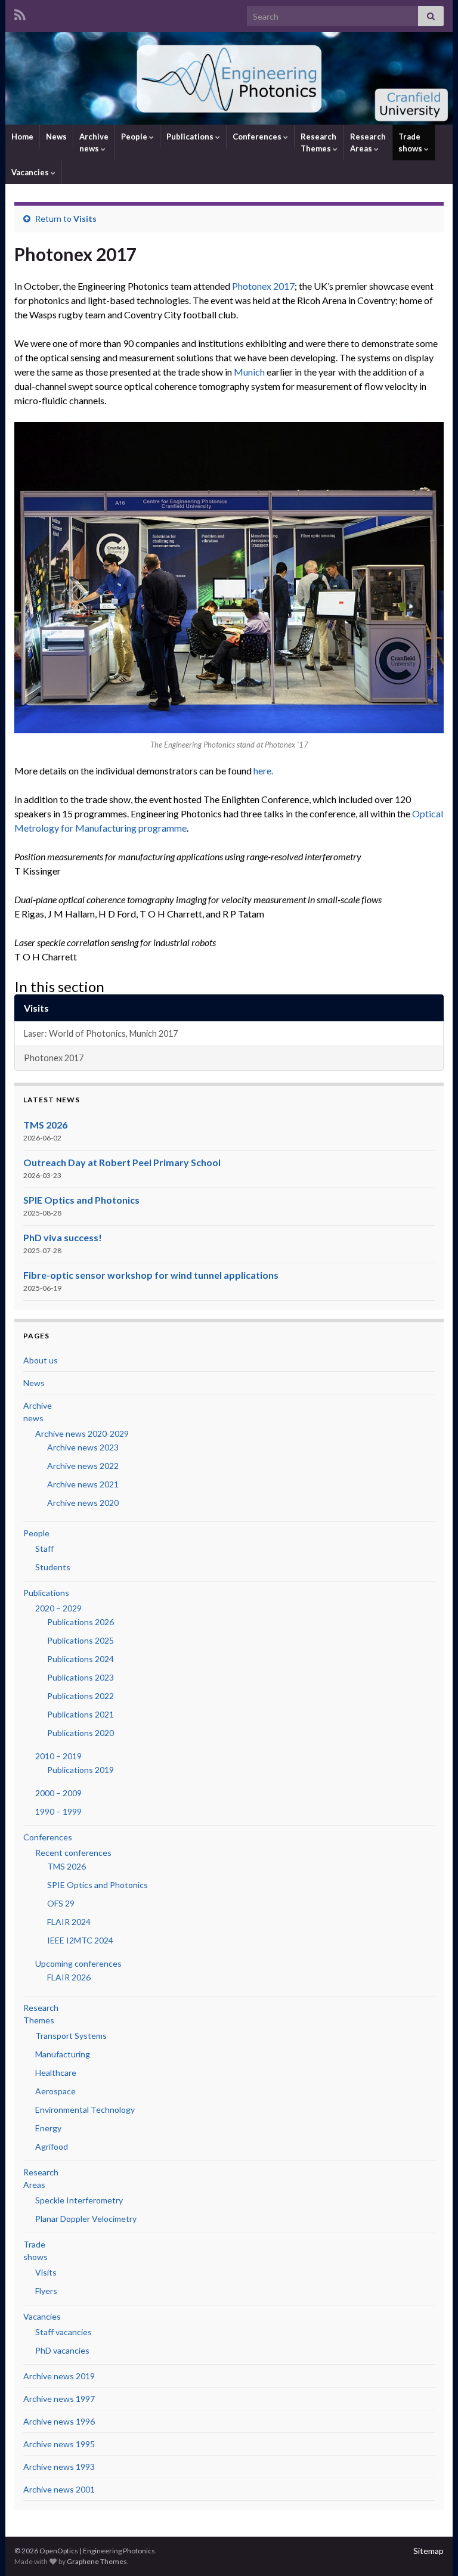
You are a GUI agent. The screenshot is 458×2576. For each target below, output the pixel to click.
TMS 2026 (45, 1125)
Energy (48, 2128)
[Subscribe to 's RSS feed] (20, 13)
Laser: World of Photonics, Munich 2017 (101, 1033)
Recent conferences (73, 1853)
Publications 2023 (81, 1677)
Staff (44, 1549)
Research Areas (368, 142)
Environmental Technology (85, 2110)
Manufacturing (63, 2054)
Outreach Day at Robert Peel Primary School (122, 1162)
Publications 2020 (81, 1733)
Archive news (94, 142)
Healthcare (56, 2073)
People (135, 137)
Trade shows (411, 142)
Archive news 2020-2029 (82, 1433)
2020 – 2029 (58, 1608)
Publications (191, 137)
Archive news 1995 (59, 2444)
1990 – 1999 (58, 1811)
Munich (249, 372)
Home (22, 137)
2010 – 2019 (58, 1756)
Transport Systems (71, 2036)
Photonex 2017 (263, 286)
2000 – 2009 (58, 1793)
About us (41, 1360)
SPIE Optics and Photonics (81, 1200)
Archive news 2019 (59, 2376)
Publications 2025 (81, 1640)
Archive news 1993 (59, 2467)
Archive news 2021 (83, 1484)
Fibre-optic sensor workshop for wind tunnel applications (151, 1275)
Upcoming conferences (78, 1963)
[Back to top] (431, 2549)
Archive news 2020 (83, 1503)
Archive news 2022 (83, 1466)
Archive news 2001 (59, 2489)
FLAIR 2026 (69, 1977)
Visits (85, 218)
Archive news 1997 (59, 2399)
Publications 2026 (81, 1622)
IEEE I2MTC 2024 (80, 1940)
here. (263, 771)
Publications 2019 (81, 1770)
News (56, 137)
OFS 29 (61, 1903)
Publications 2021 (81, 1714)
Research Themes (318, 142)
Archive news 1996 (59, 2421)
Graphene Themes (97, 2561)
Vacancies (31, 172)
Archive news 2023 (83, 1447)
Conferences (258, 137)
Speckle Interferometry (79, 2200)
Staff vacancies (64, 2332)
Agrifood (52, 2146)
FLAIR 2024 (69, 1922)
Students (53, 1567)
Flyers (46, 2291)
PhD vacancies (62, 2350)
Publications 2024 (81, 1659)
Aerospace (55, 2091)
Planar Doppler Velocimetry (86, 2219)
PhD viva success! (63, 1237)
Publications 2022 (81, 1696)
